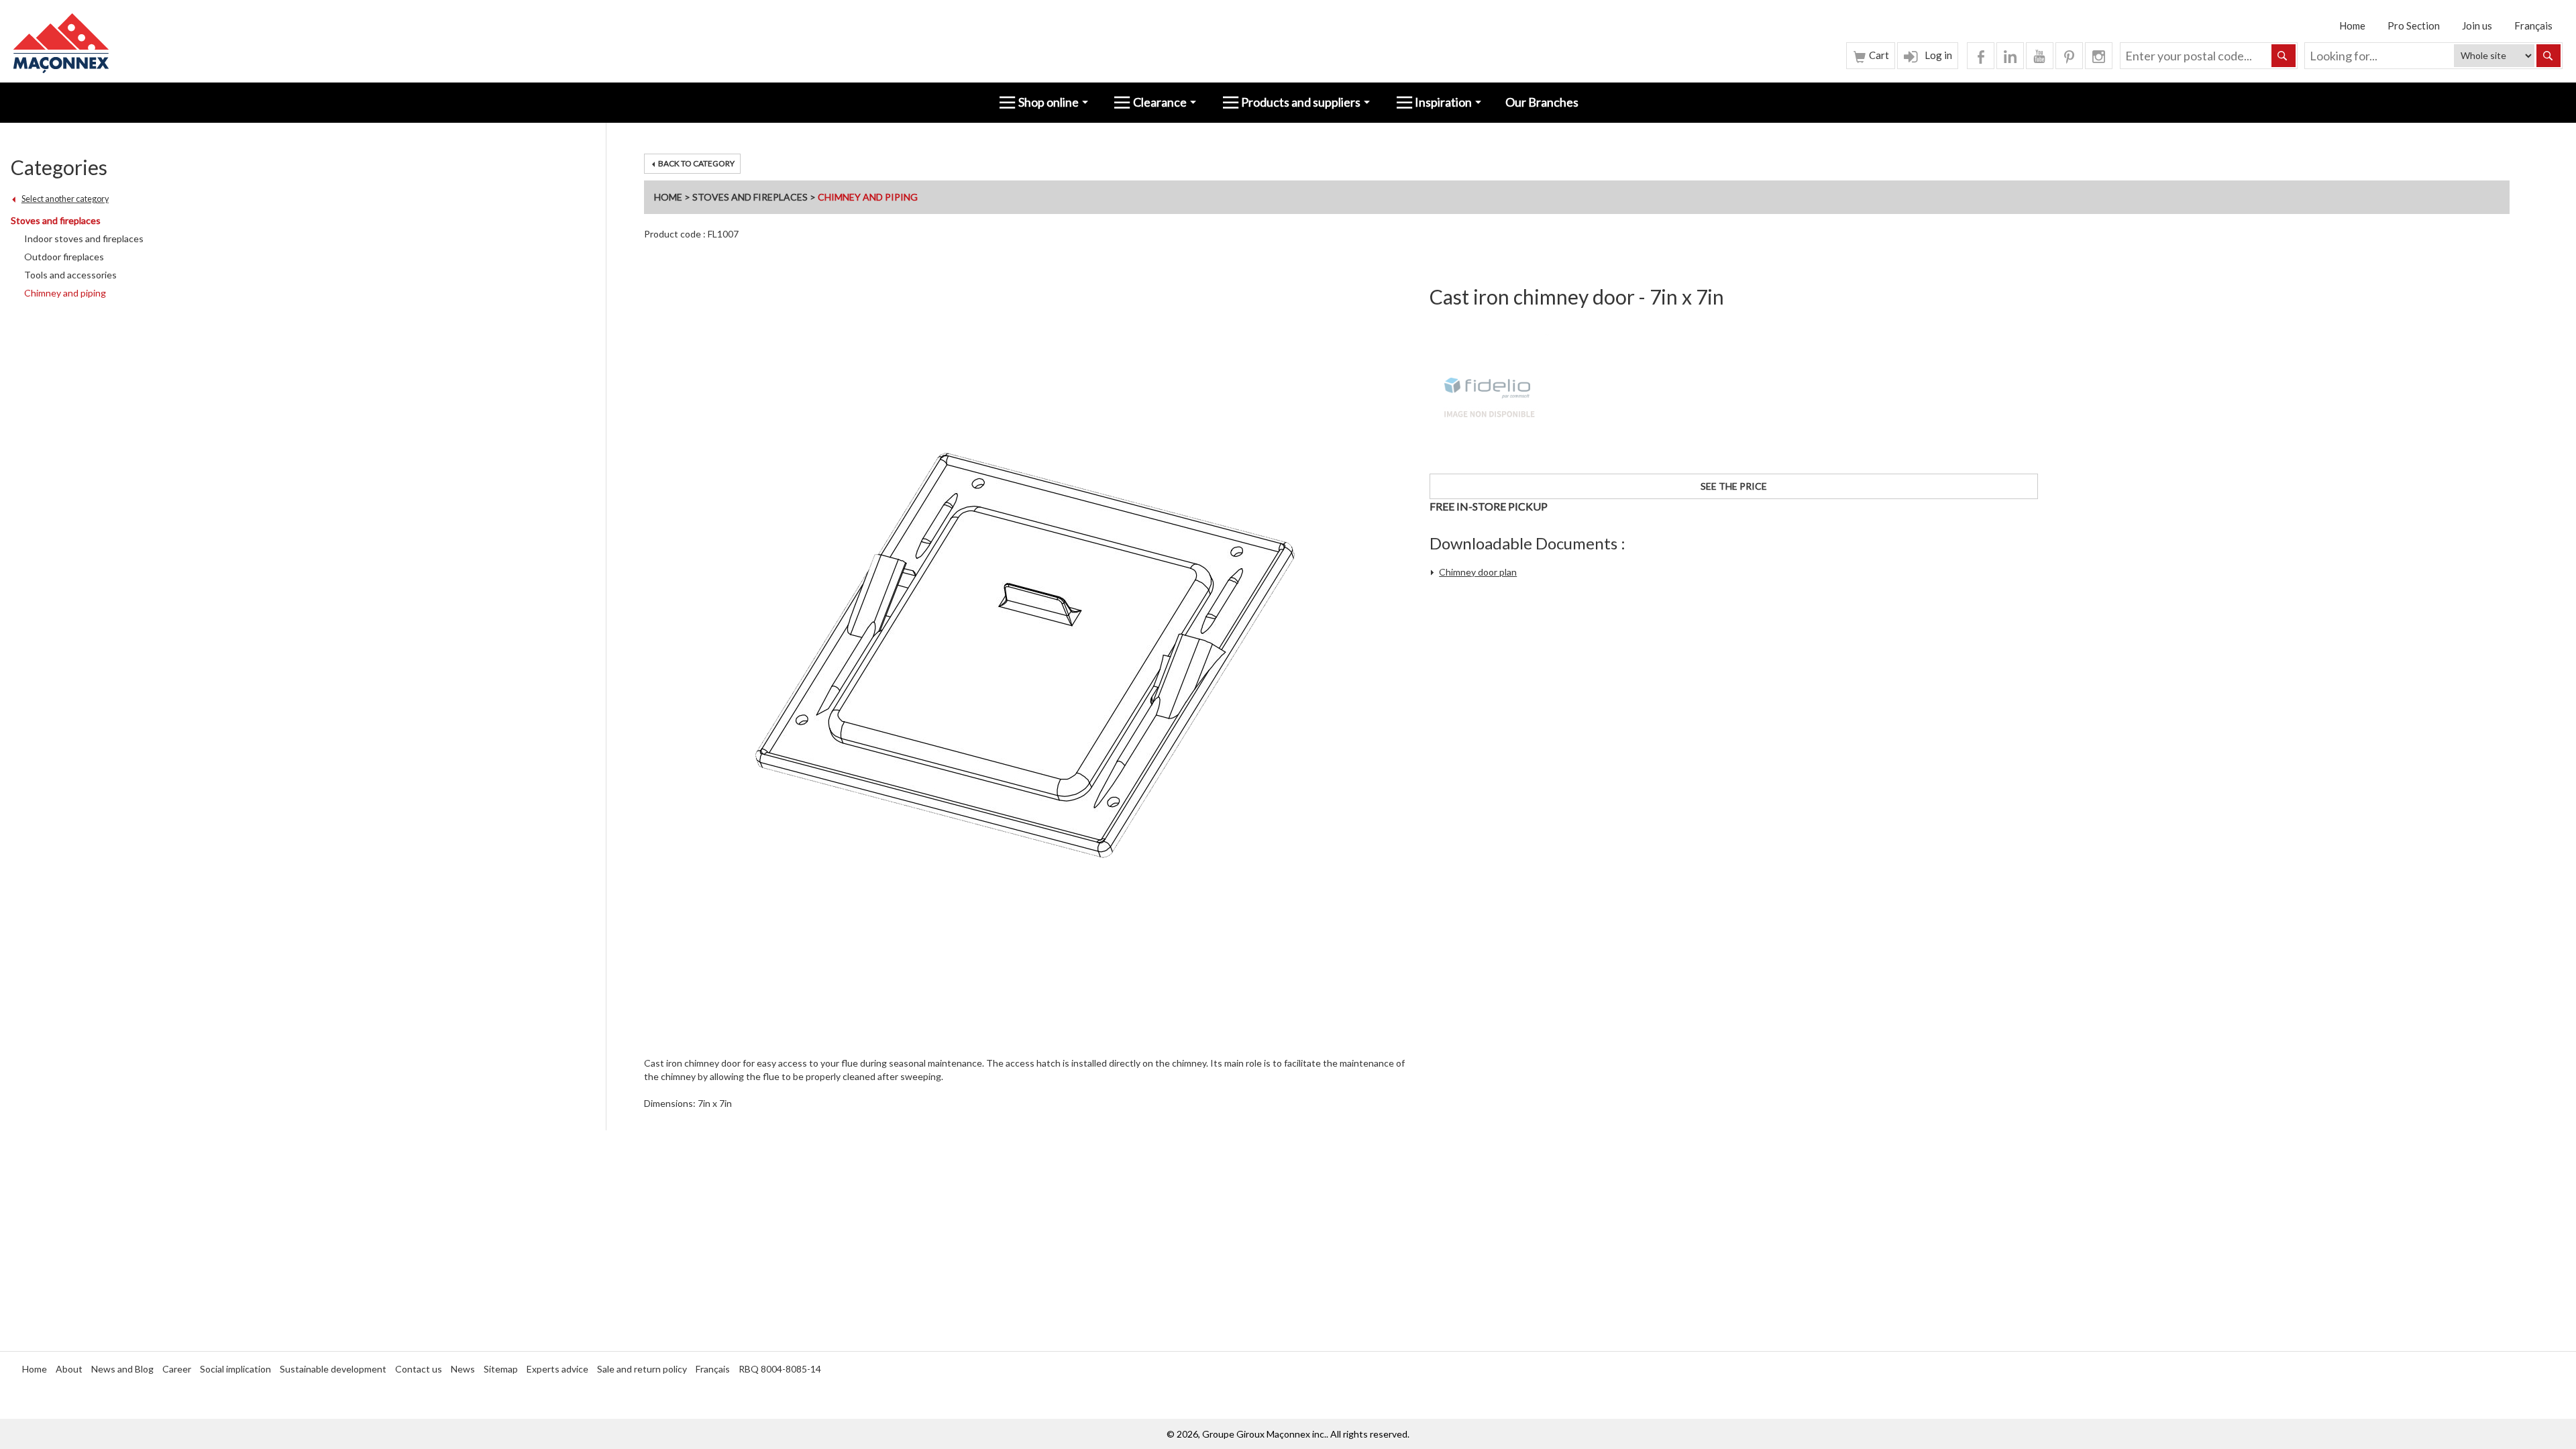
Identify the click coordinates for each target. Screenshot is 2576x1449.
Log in (1937, 55)
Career (177, 1369)
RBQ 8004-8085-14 (780, 1369)
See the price (1734, 486)
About (69, 1369)
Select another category (65, 199)
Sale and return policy (642, 1369)
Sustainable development (333, 1369)
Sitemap (501, 1369)
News (463, 1369)
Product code (673, 234)
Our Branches (1542, 102)
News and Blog (122, 1369)
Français (2533, 25)
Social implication (235, 1369)
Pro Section (2414, 25)
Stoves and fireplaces (750, 197)
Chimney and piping (868, 197)
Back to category (696, 163)
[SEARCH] (2548, 56)
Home (2352, 25)
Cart (1878, 55)
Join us (2477, 25)
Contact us (419, 1369)
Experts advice (557, 1369)
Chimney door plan (1478, 572)
